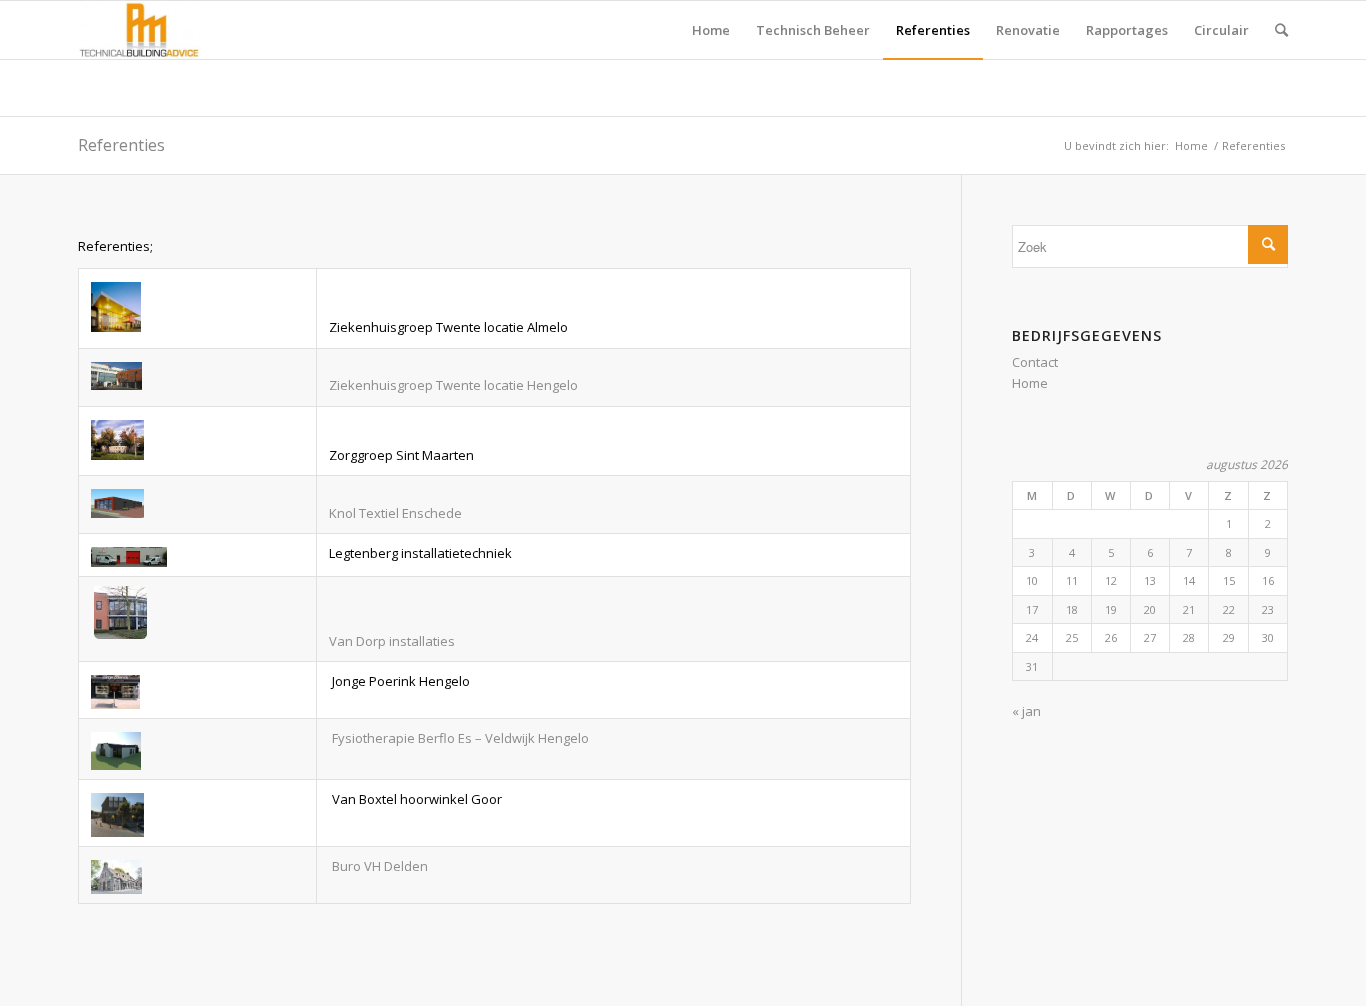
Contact (1035, 362)
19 (1111, 609)
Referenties (121, 145)
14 (1189, 580)
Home (1191, 145)
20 (1150, 609)
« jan (1026, 711)
